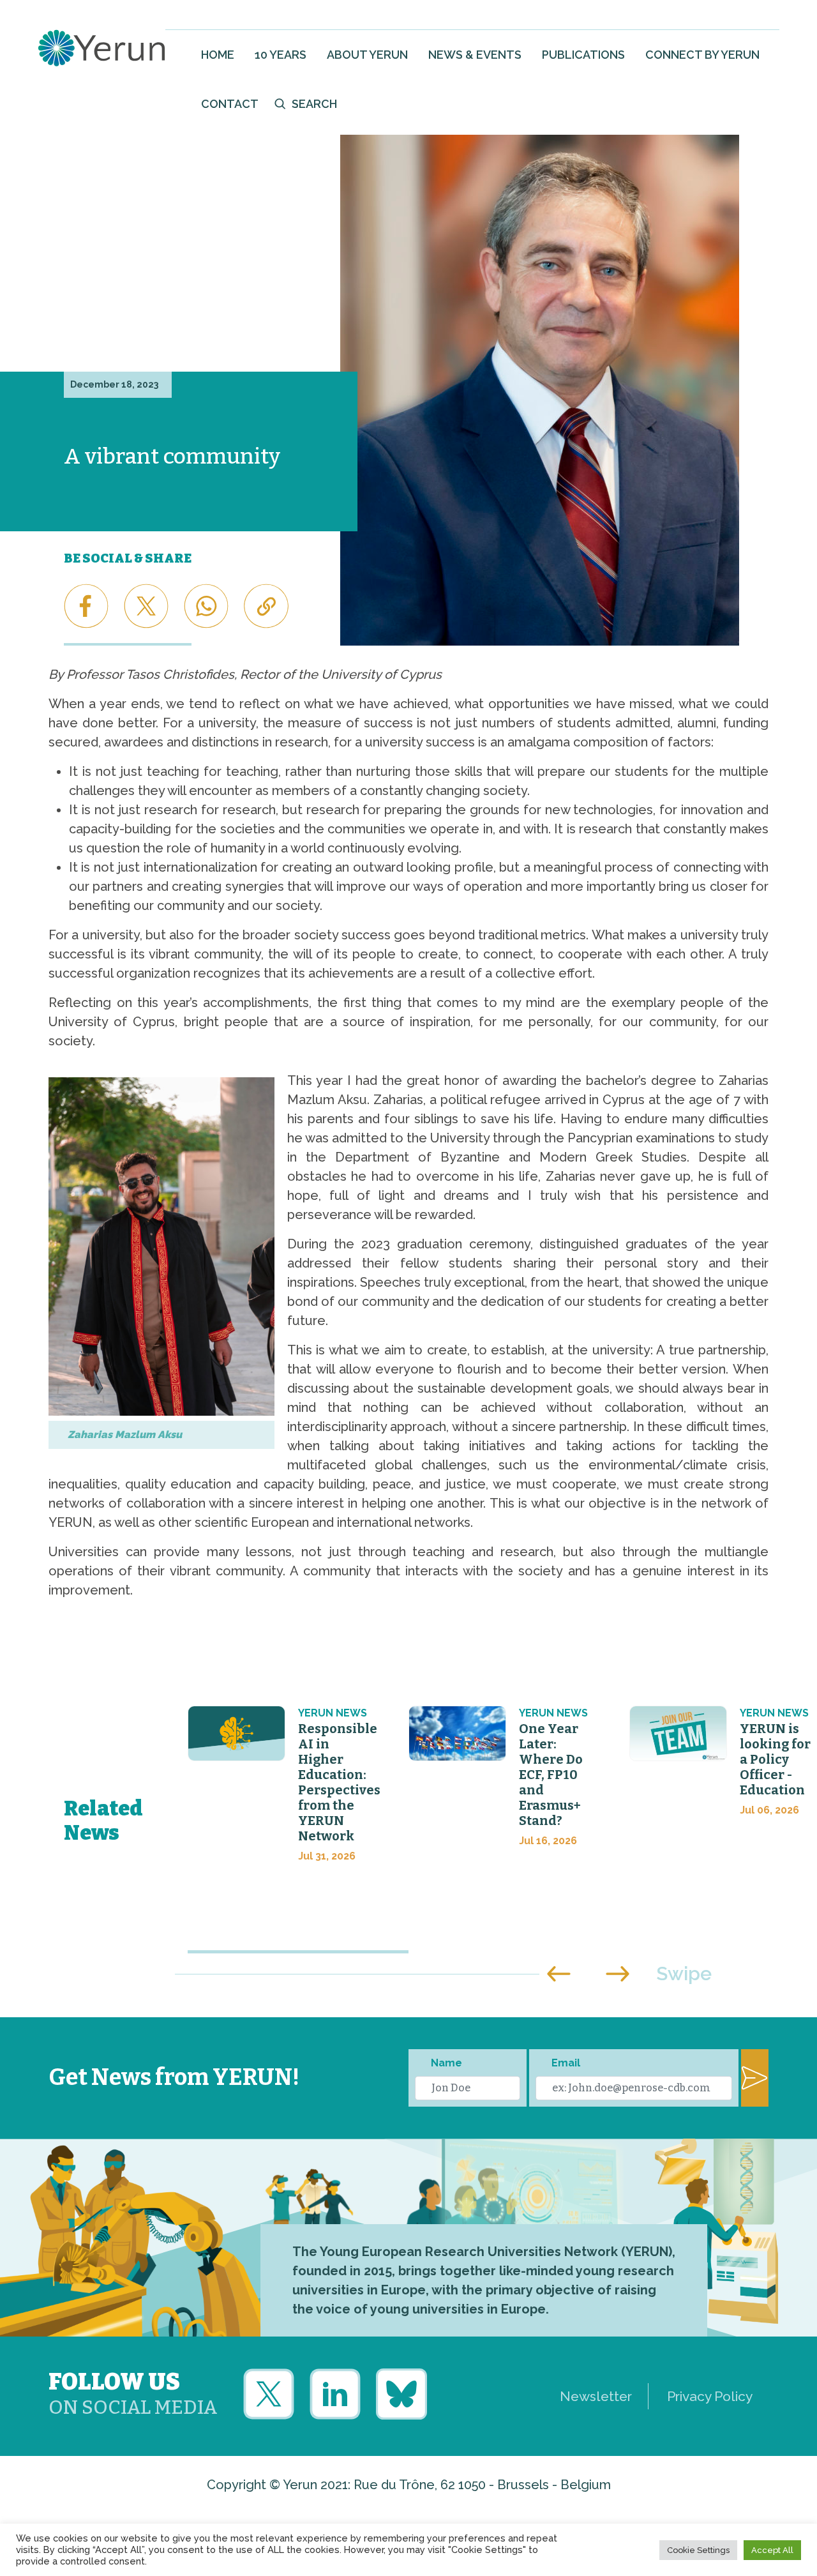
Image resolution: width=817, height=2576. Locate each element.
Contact (230, 104)
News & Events (475, 55)
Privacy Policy (710, 2396)
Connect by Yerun (702, 55)
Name (446, 2063)
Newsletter (596, 2396)
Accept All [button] (772, 2550)
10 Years (281, 55)
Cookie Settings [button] (698, 2550)
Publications (583, 55)
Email (566, 2063)
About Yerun (367, 55)
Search (314, 104)
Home (218, 55)
